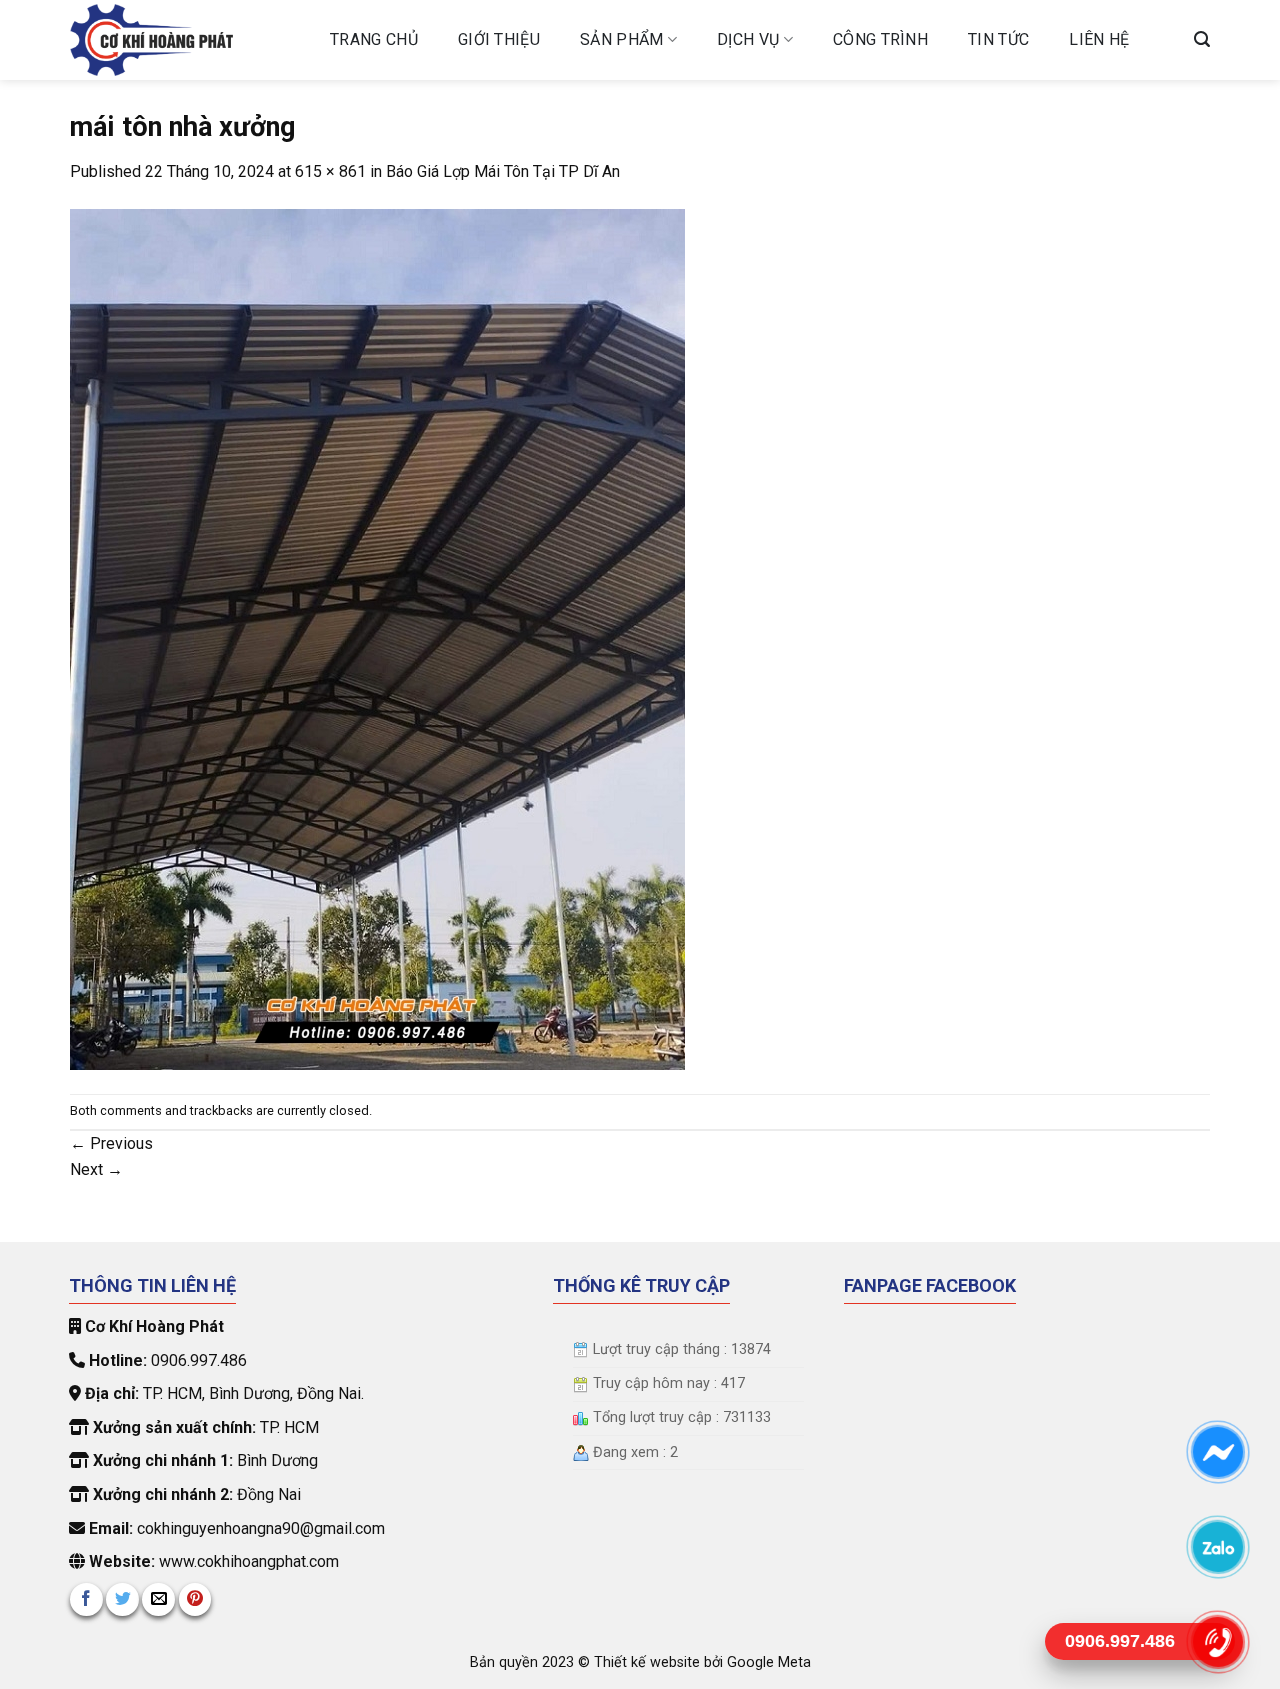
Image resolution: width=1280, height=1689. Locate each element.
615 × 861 (330, 171)
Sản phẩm (622, 39)
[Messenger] (1218, 1451)
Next (96, 1169)
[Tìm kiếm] (1202, 39)
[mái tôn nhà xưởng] (377, 637)
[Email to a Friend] (158, 1599)
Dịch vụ (748, 39)
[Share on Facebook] (86, 1599)
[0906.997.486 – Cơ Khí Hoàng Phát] (185, 40)
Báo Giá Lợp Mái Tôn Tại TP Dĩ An (503, 171)
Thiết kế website (649, 1662)
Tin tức (998, 39)
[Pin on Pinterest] (195, 1599)
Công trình (880, 39)
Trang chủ (374, 39)
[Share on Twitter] (122, 1599)
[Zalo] (1218, 1546)
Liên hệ (1099, 39)
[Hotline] (1218, 1641)
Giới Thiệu (499, 39)
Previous (111, 1143)
